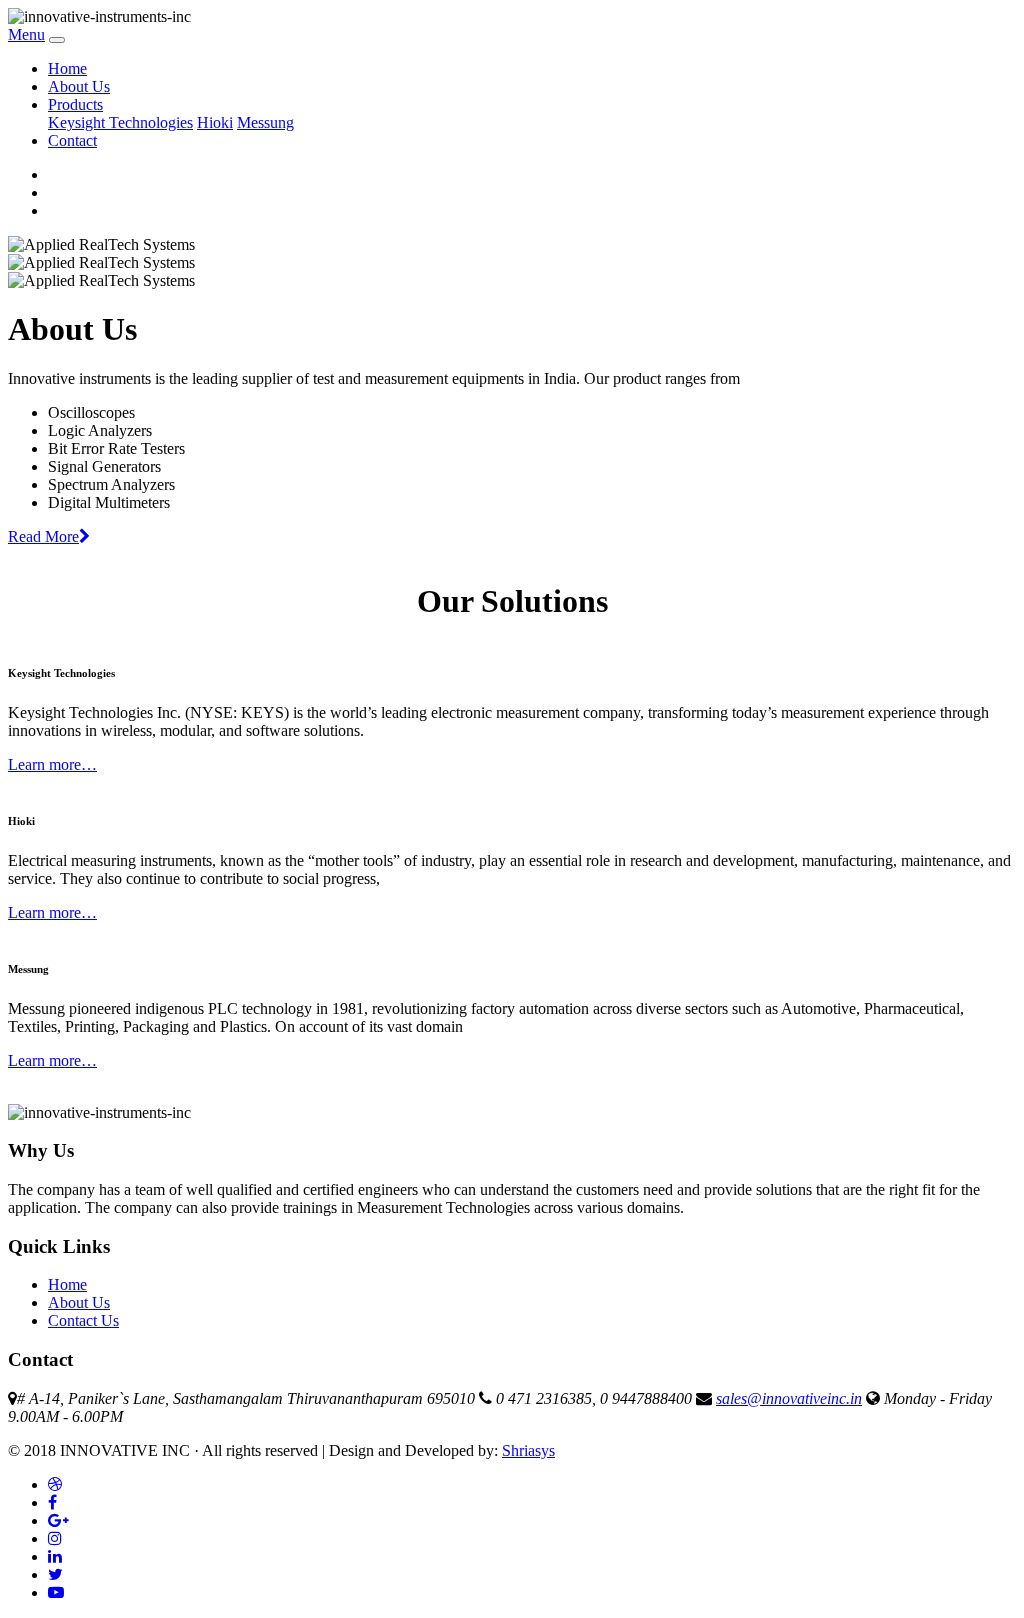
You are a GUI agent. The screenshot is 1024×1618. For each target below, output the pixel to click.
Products (75, 104)
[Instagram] (55, 1538)
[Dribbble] (55, 1484)
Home (67, 68)
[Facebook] (52, 1502)
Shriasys (528, 1450)
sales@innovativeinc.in (789, 1398)
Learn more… (52, 764)
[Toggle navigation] (57, 40)
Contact (72, 140)
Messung (265, 122)
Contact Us (83, 1320)
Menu (26, 34)
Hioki (215, 122)
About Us (79, 86)
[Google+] (58, 1520)
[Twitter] (55, 1574)
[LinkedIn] (55, 1556)
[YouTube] (56, 1592)
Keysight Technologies (120, 122)
